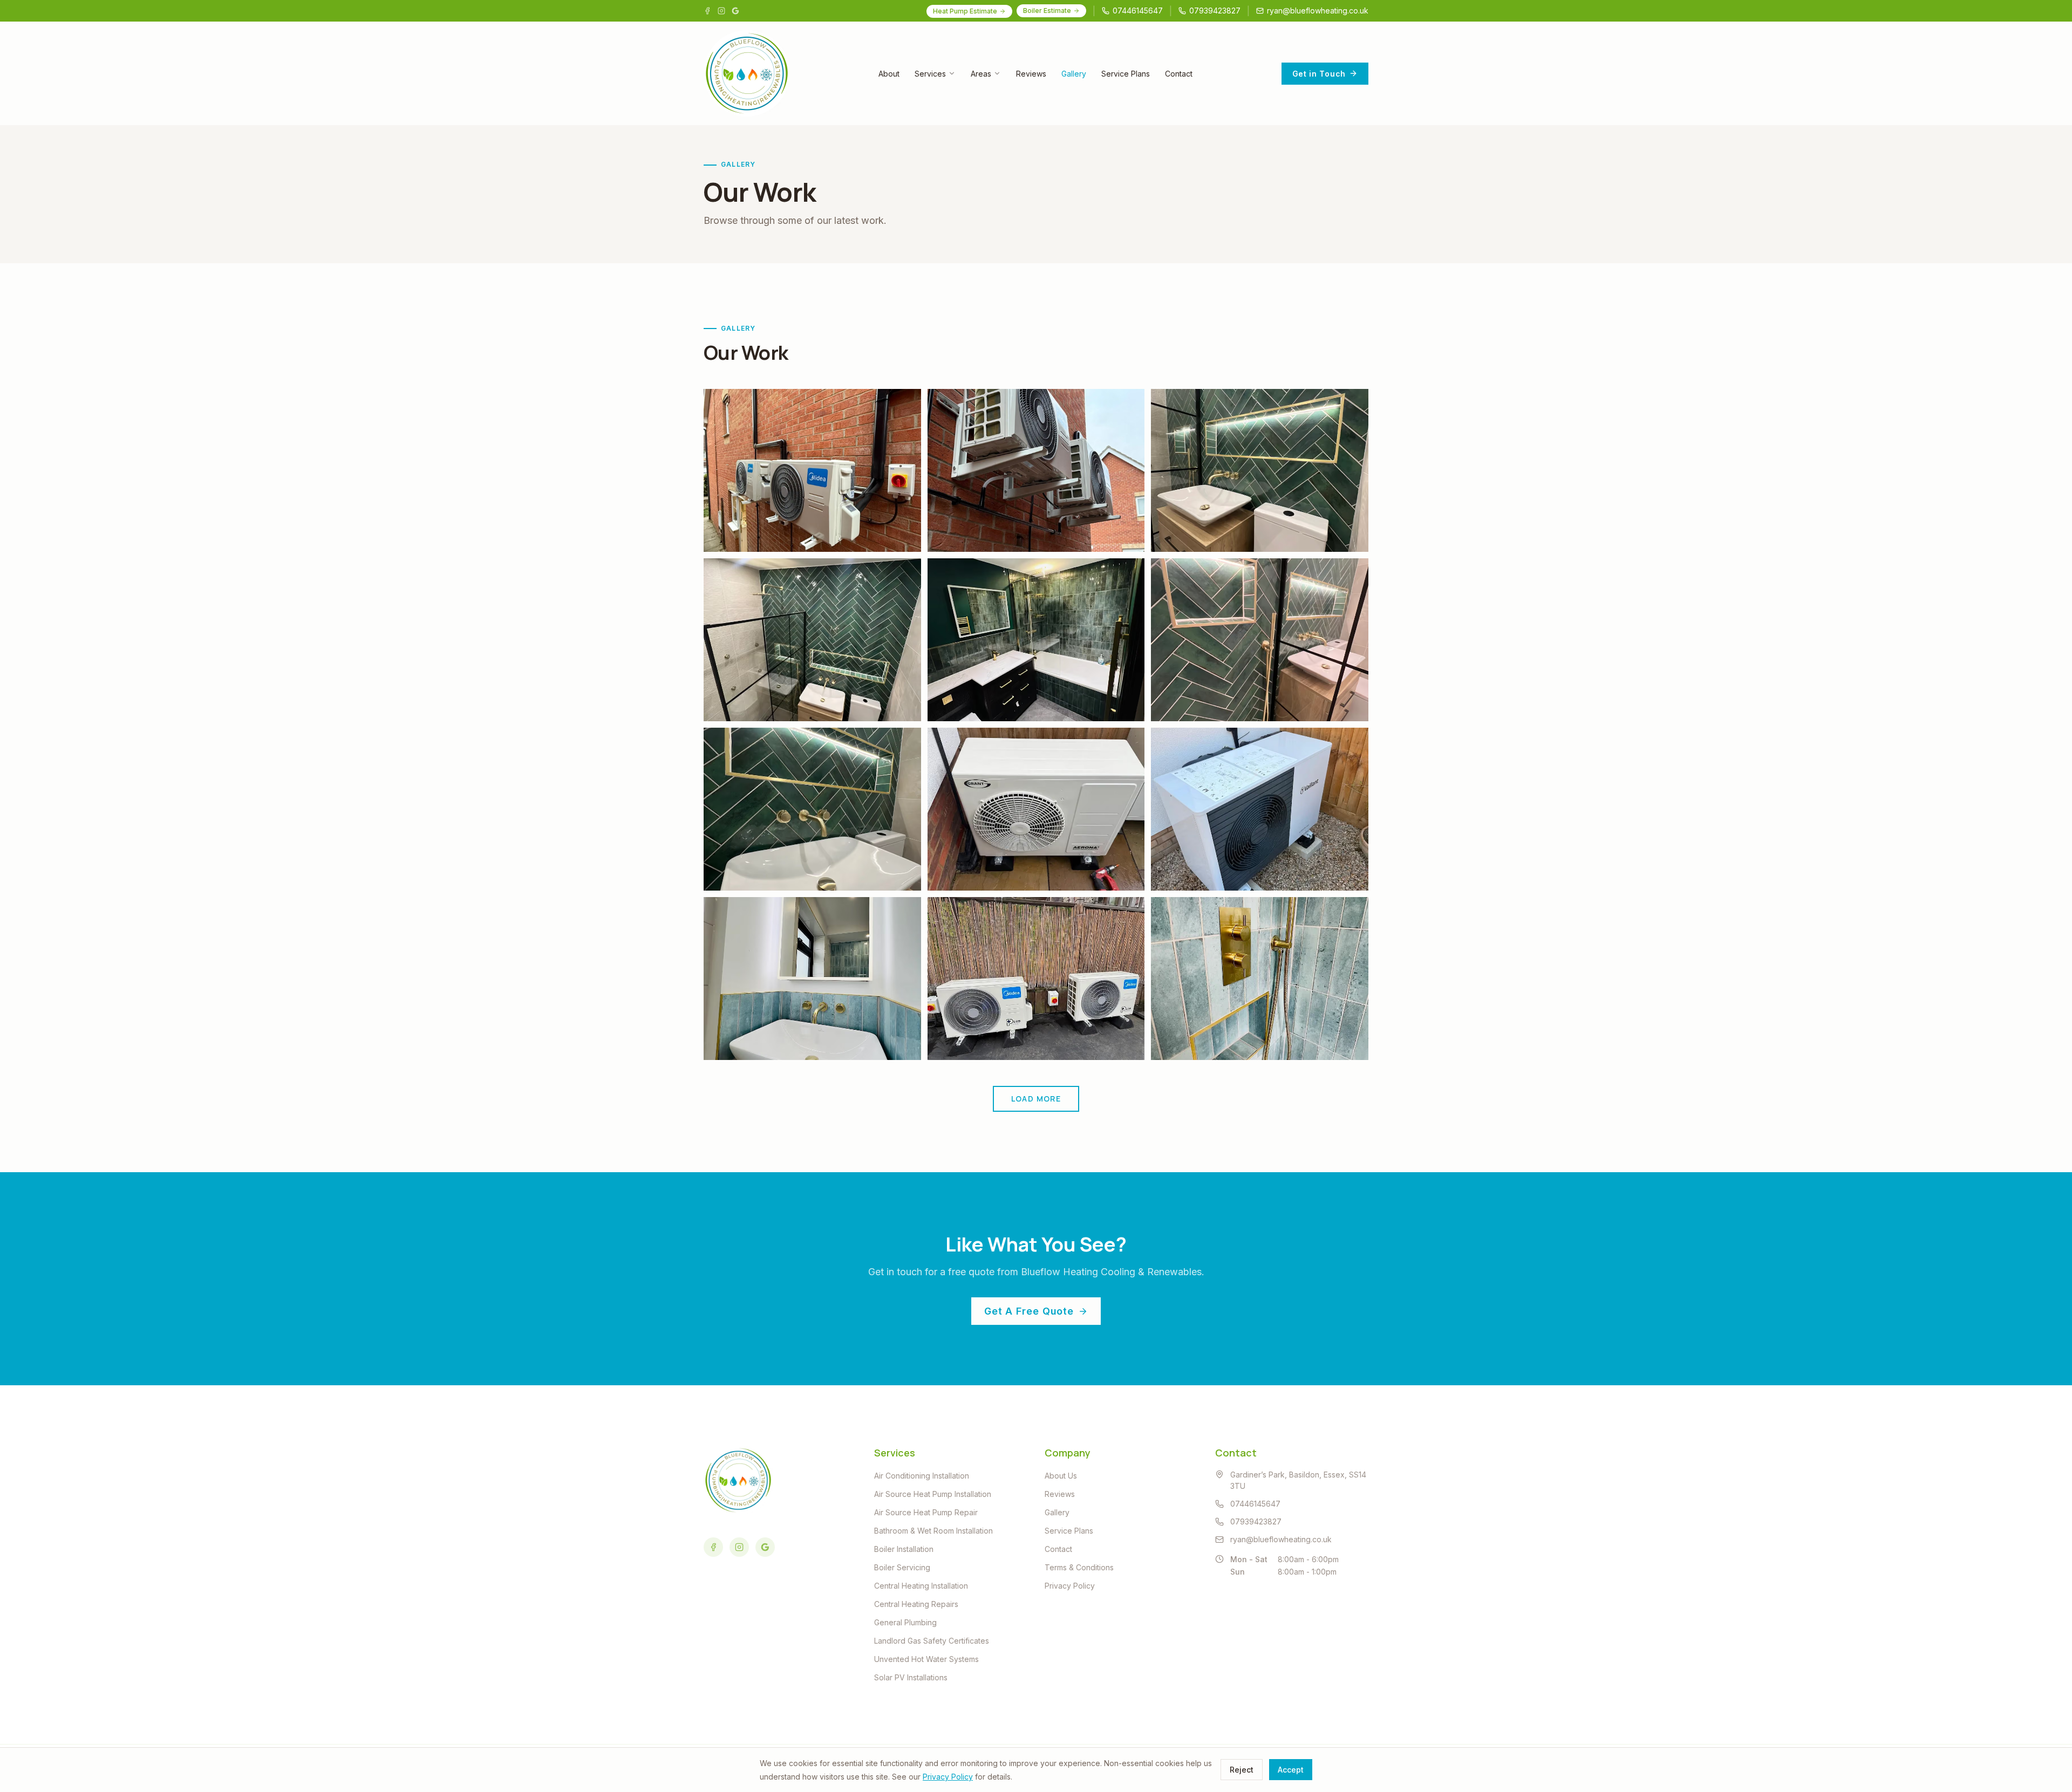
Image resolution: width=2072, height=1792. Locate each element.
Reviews (1031, 74)
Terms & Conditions (1079, 1567)
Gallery (1074, 74)
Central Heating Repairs (916, 1604)
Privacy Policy (1070, 1586)
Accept (1291, 1770)
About (889, 74)
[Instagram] (721, 11)
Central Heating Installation (921, 1586)
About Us (1061, 1476)
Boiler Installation (904, 1549)
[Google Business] (735, 11)
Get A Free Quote (1029, 1311)
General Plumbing (905, 1622)
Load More (1036, 1099)
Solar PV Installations (911, 1677)
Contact (1179, 74)
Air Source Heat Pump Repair (926, 1512)
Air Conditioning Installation (922, 1476)
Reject (1242, 1770)
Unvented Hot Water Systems (926, 1659)
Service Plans (1126, 74)
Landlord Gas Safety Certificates (932, 1641)
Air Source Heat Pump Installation (933, 1494)
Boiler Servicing (902, 1567)
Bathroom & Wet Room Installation (933, 1531)
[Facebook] (707, 11)
